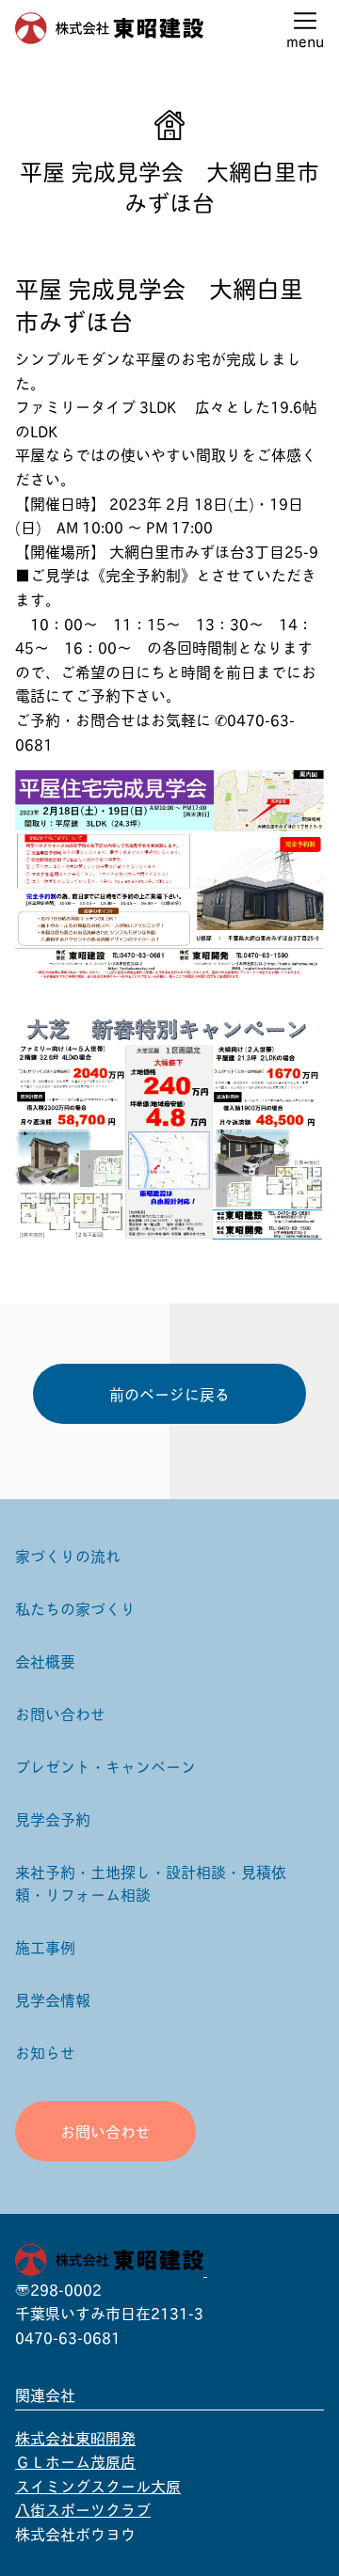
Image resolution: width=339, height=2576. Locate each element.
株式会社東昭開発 (75, 2437)
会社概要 (45, 1660)
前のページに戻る (169, 1393)
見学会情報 (53, 1999)
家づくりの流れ (68, 1555)
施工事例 (45, 1946)
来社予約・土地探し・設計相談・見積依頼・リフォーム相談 (151, 1882)
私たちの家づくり (75, 1608)
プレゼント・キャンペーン (105, 1766)
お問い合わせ (60, 1713)
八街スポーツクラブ (83, 2509)
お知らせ (45, 2052)
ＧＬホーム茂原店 (75, 2461)
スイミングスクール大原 (98, 2485)
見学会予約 (53, 1818)
